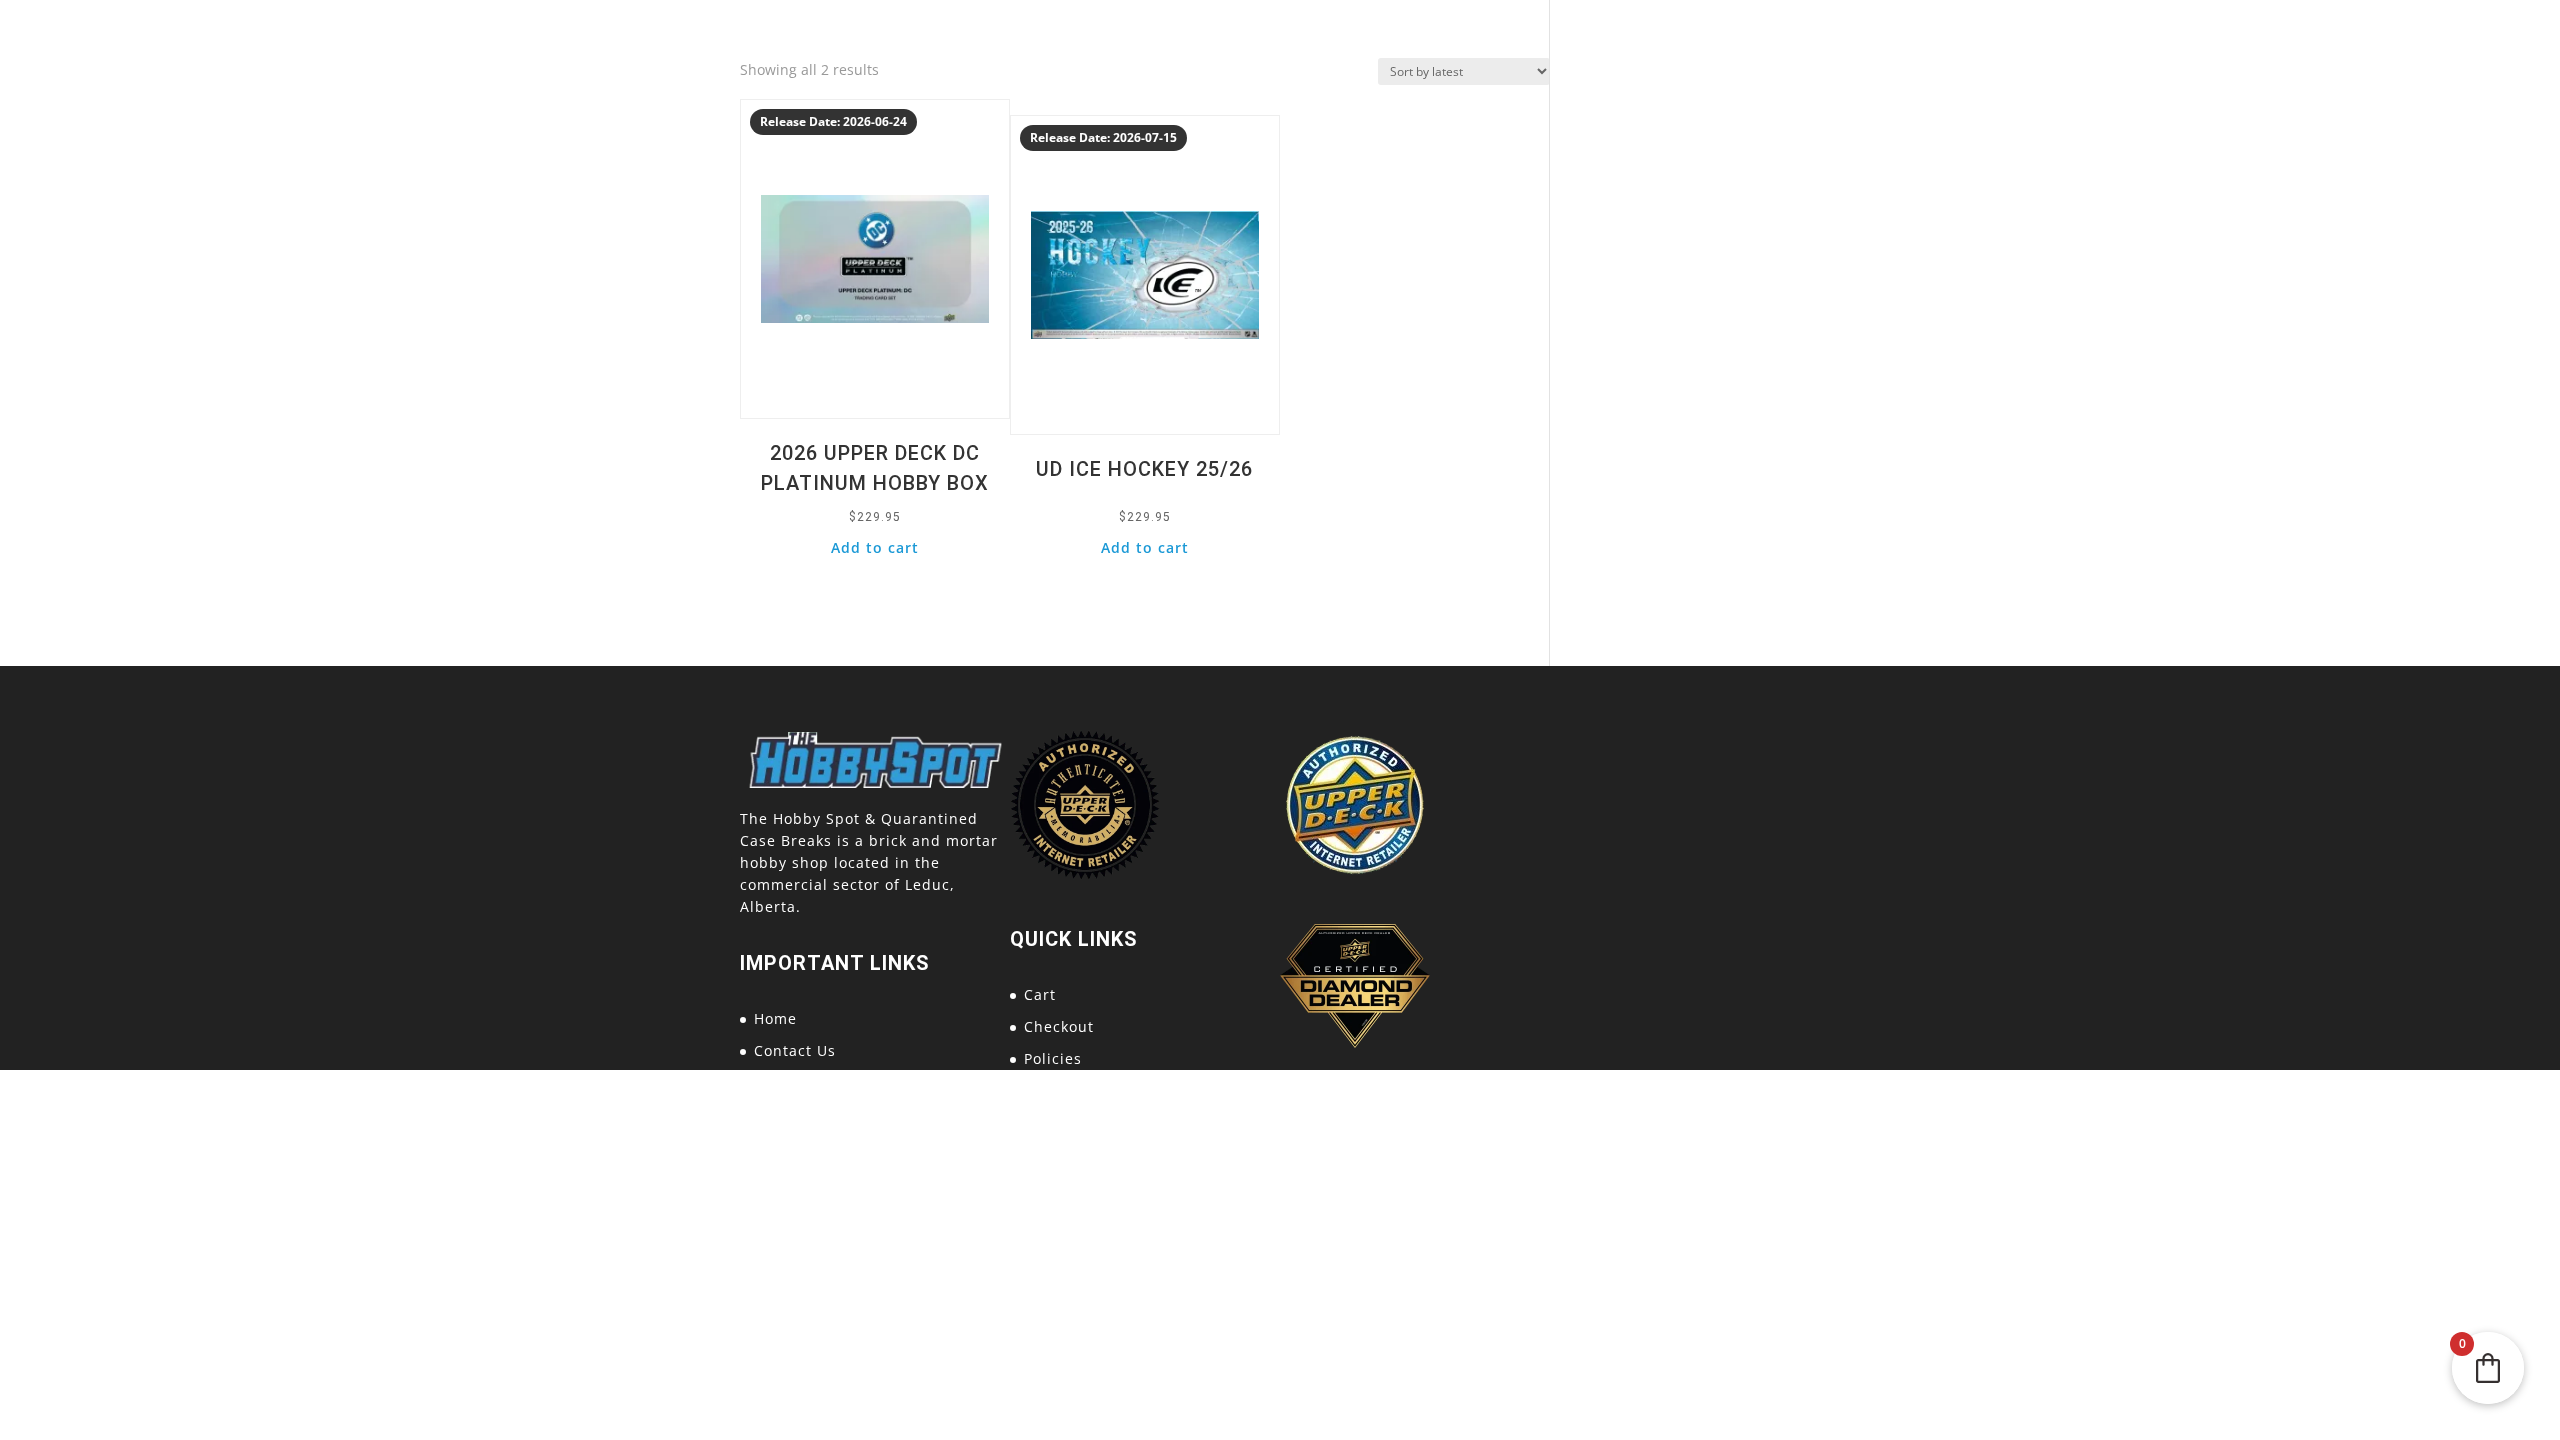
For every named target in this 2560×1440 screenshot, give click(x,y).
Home (775, 1018)
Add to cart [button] (875, 547)
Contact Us (795, 1050)
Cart (1040, 994)
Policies (1053, 1058)
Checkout (1059, 1026)
